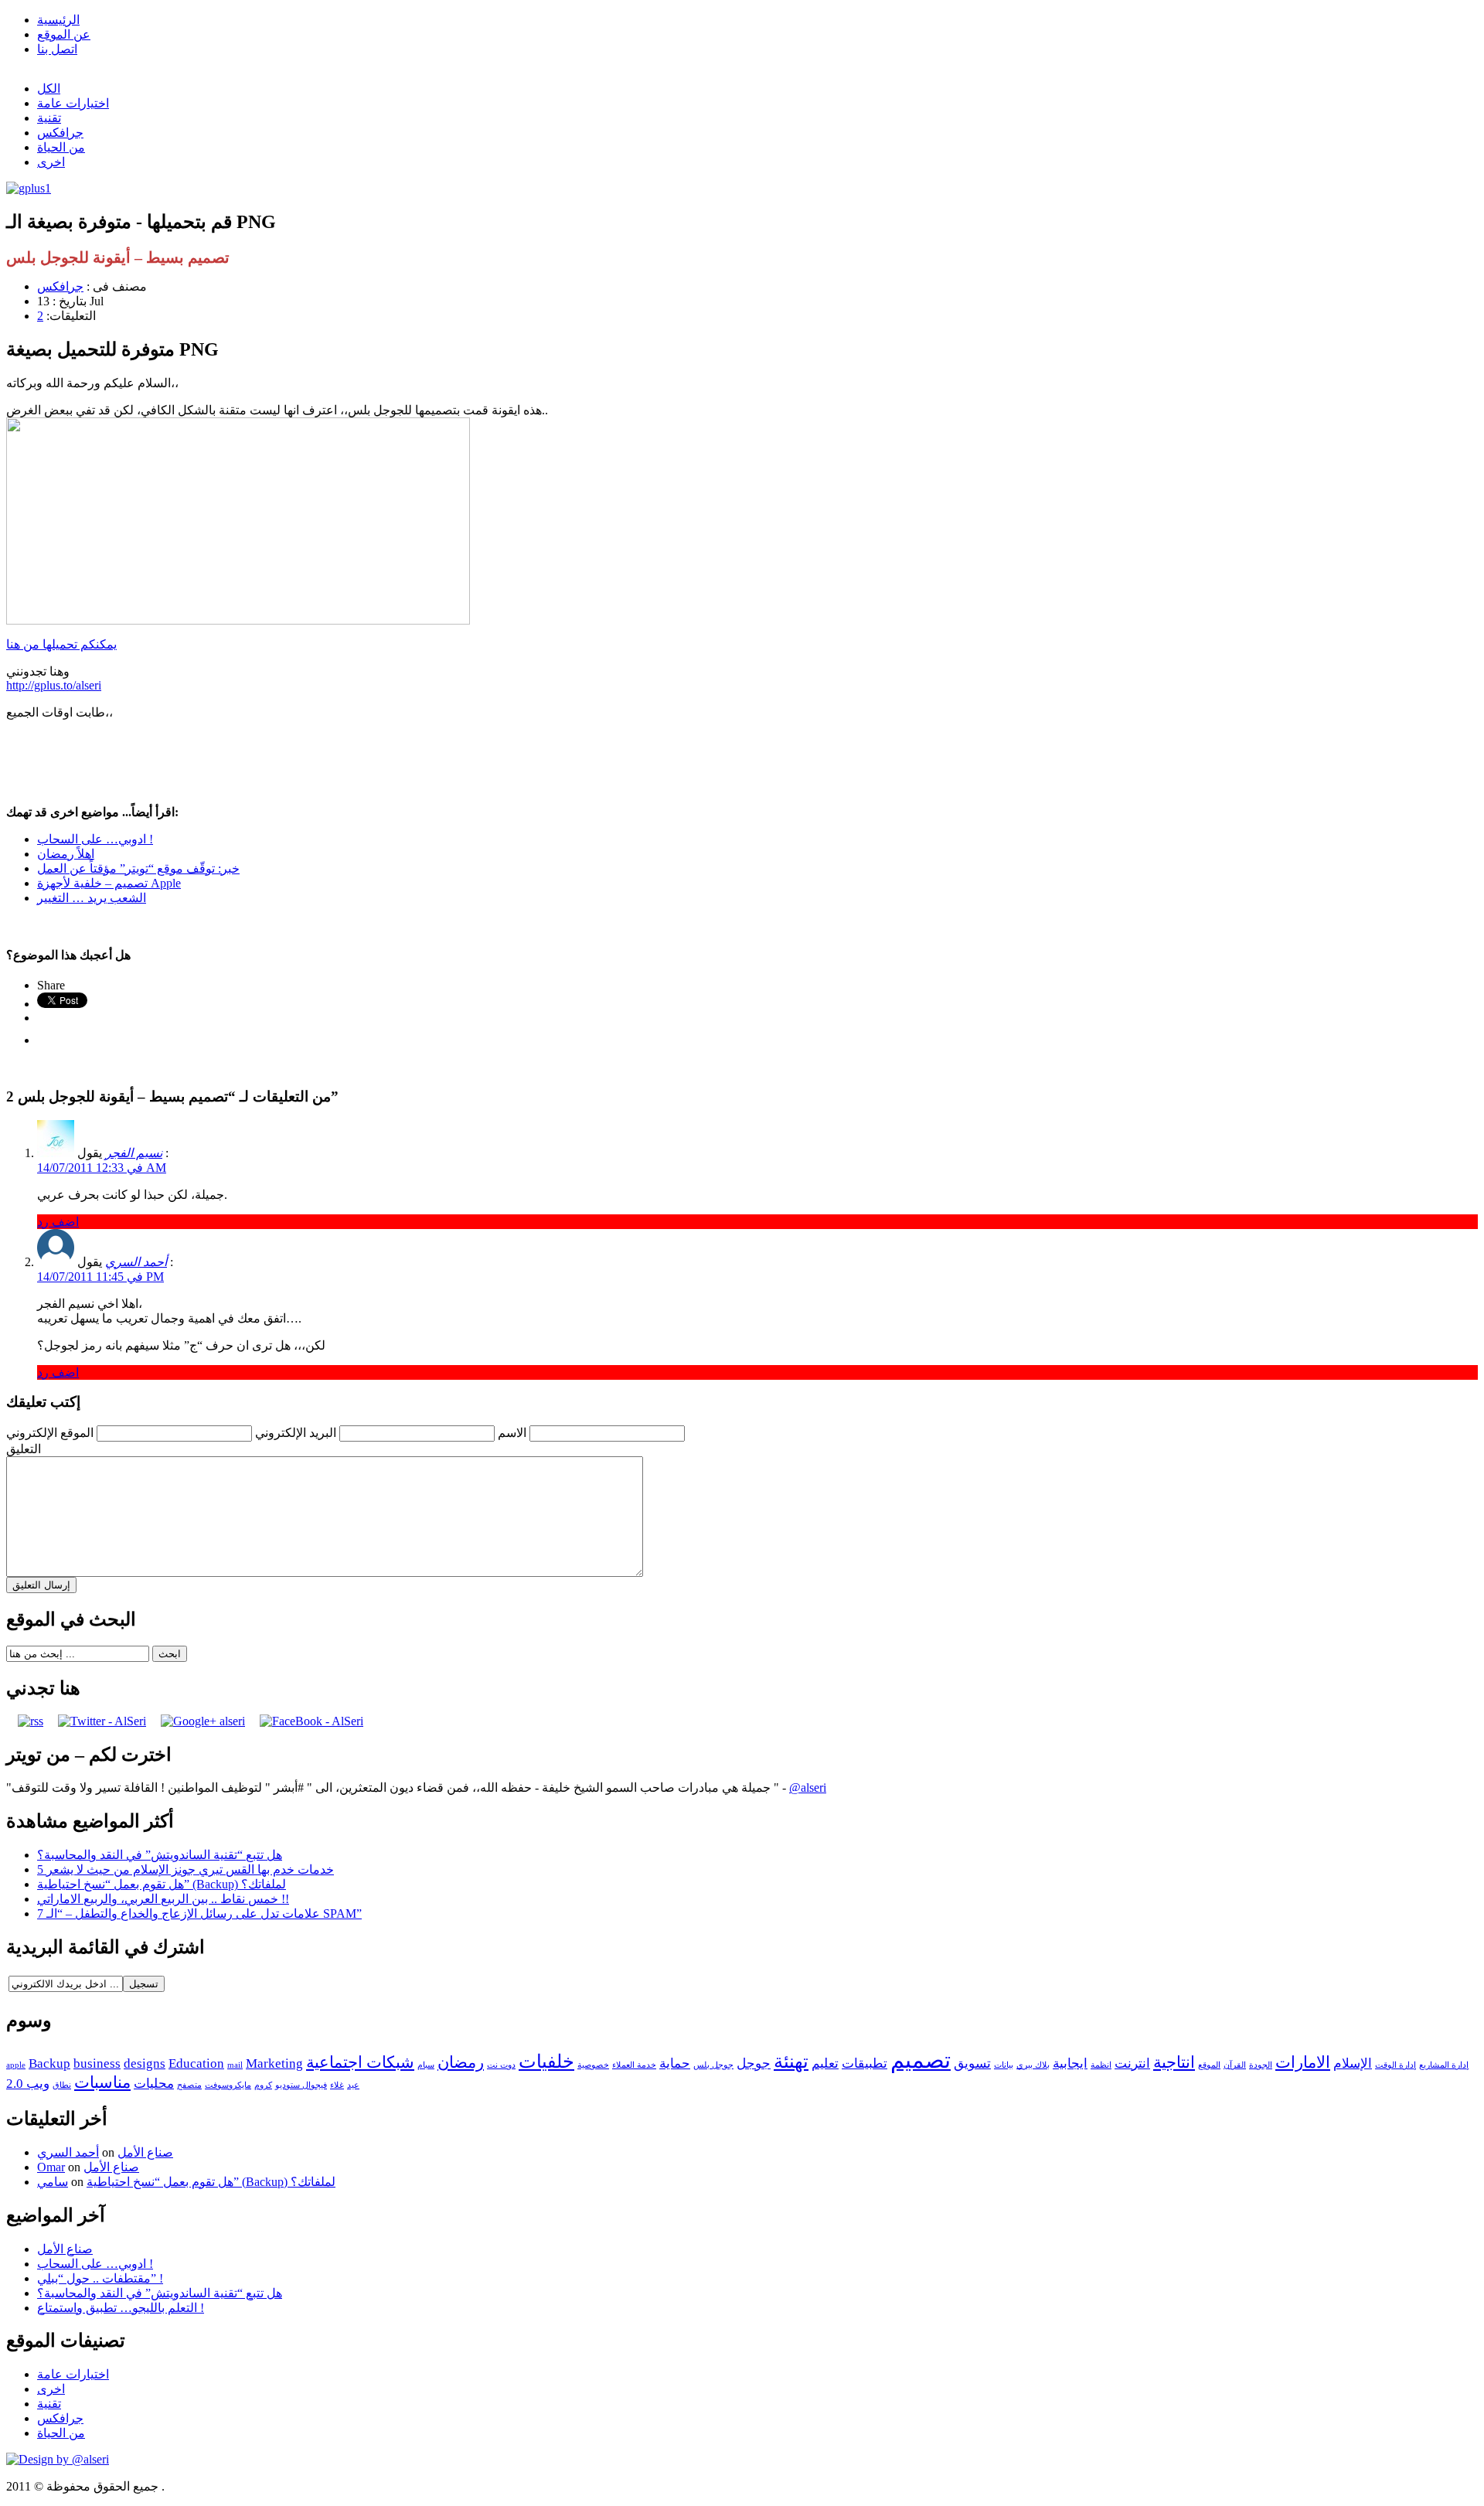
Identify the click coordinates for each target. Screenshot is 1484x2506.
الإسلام (1353, 2063)
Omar (51, 2167)
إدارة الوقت (1396, 2065)
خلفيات (546, 2061)
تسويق (972, 2063)
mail (235, 2065)
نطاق (62, 2085)
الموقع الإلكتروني (50, 1433)
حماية (675, 2063)
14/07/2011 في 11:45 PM (100, 1277)
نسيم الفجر (134, 1153)
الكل (49, 89)
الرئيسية (58, 20)
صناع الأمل (145, 2152)
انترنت (1132, 2063)
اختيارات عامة (73, 103)
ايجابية (1070, 2063)
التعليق (24, 1449)
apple (16, 2065)
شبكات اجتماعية (360, 2062)
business (97, 2063)
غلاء (337, 2085)
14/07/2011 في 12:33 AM (102, 1168)
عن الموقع (64, 34)
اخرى (51, 162)
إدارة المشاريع (1444, 2065)
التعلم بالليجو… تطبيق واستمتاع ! (121, 2308)
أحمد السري (136, 1262)
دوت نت (501, 2065)
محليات (154, 2084)
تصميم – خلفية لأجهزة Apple (109, 883)
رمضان (461, 2062)
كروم (263, 2085)
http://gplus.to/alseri (54, 685)
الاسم (512, 1433)
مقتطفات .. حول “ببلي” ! (100, 2278)
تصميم (921, 2060)
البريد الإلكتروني (296, 1433)
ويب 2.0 (28, 2084)
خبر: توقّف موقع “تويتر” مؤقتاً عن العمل (138, 868)
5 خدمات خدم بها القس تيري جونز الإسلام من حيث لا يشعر (185, 1869)
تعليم (825, 2063)
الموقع (1209, 2065)
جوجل (754, 2063)
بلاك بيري (1033, 2065)
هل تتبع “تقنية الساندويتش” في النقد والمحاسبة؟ (160, 1855)
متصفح (189, 2085)
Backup (49, 2063)
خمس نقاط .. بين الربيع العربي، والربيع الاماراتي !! (163, 1899)
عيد (353, 2085)
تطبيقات (865, 2063)
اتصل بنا (57, 49)
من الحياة (61, 147)
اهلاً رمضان (66, 854)
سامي (53, 2182)
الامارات (1303, 2062)
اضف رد (58, 1222)
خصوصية (593, 2065)
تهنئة (791, 2061)
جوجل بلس (713, 2065)
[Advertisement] (742, 762)
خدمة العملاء (634, 2065)
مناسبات (102, 2082)
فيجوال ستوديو (301, 2085)
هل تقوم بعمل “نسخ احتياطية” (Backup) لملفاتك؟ (162, 1884)
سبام (426, 2065)
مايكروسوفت (228, 2085)
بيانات (1004, 2065)
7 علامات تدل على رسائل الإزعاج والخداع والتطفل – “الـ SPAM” (199, 1914)
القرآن (1235, 2065)
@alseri (808, 1788)
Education (196, 2063)
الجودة (1261, 2065)
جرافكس (60, 133)
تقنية (49, 118)
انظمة (1101, 2065)
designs (145, 2063)
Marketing (274, 2063)
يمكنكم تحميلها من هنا (61, 644)
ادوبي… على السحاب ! (95, 839)
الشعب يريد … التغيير (92, 898)
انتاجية (1174, 2062)
